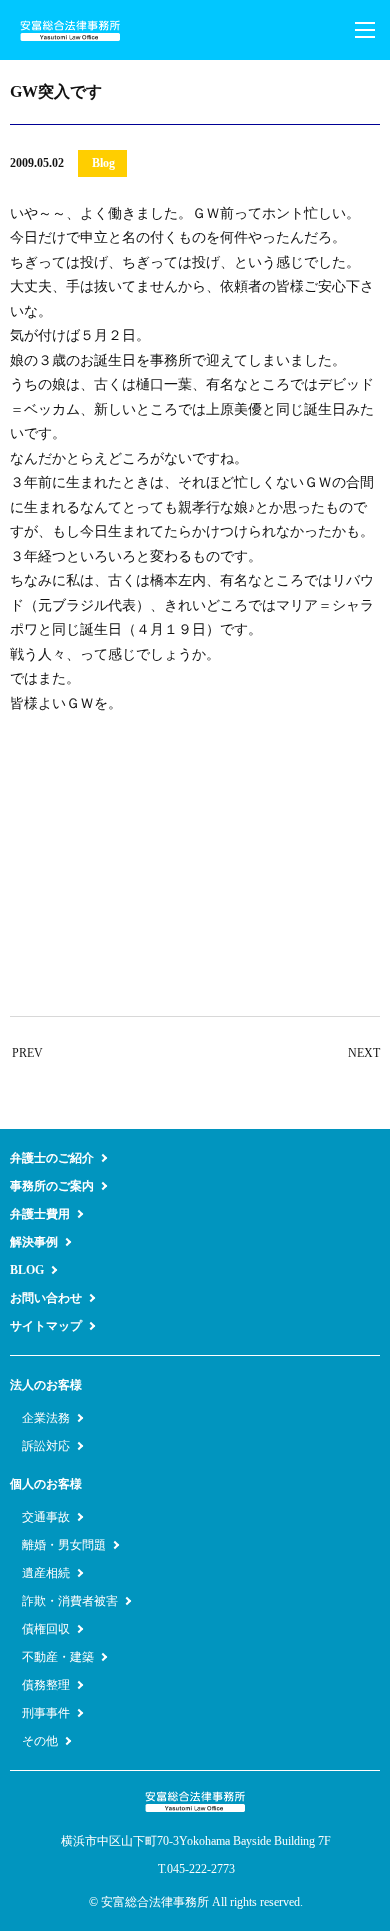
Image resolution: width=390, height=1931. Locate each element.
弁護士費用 (40, 1214)
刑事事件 (46, 1713)
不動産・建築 (58, 1657)
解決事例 (34, 1242)
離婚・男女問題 (64, 1545)
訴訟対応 (46, 1446)
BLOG (27, 1270)
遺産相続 (46, 1573)
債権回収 (46, 1629)
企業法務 (46, 1418)
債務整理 (46, 1685)
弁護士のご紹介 (52, 1158)
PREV (27, 1053)
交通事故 (46, 1517)
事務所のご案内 (52, 1186)
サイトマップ (46, 1326)
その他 (40, 1741)
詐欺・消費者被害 (70, 1601)
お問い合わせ (46, 1298)
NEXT (364, 1053)
